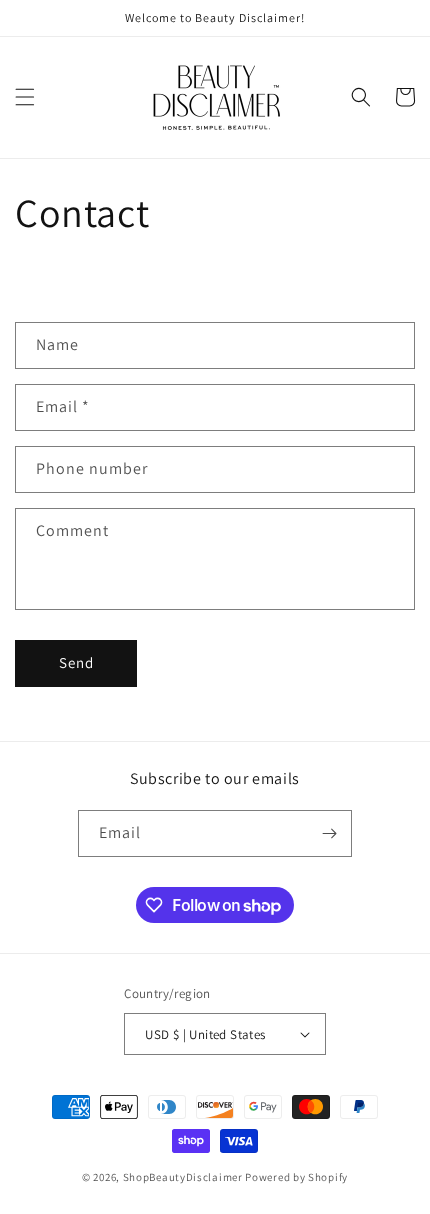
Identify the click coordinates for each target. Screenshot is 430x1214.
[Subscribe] (329, 833)
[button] (25, 97)
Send (76, 662)
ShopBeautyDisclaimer (183, 1177)
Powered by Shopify (296, 1177)
